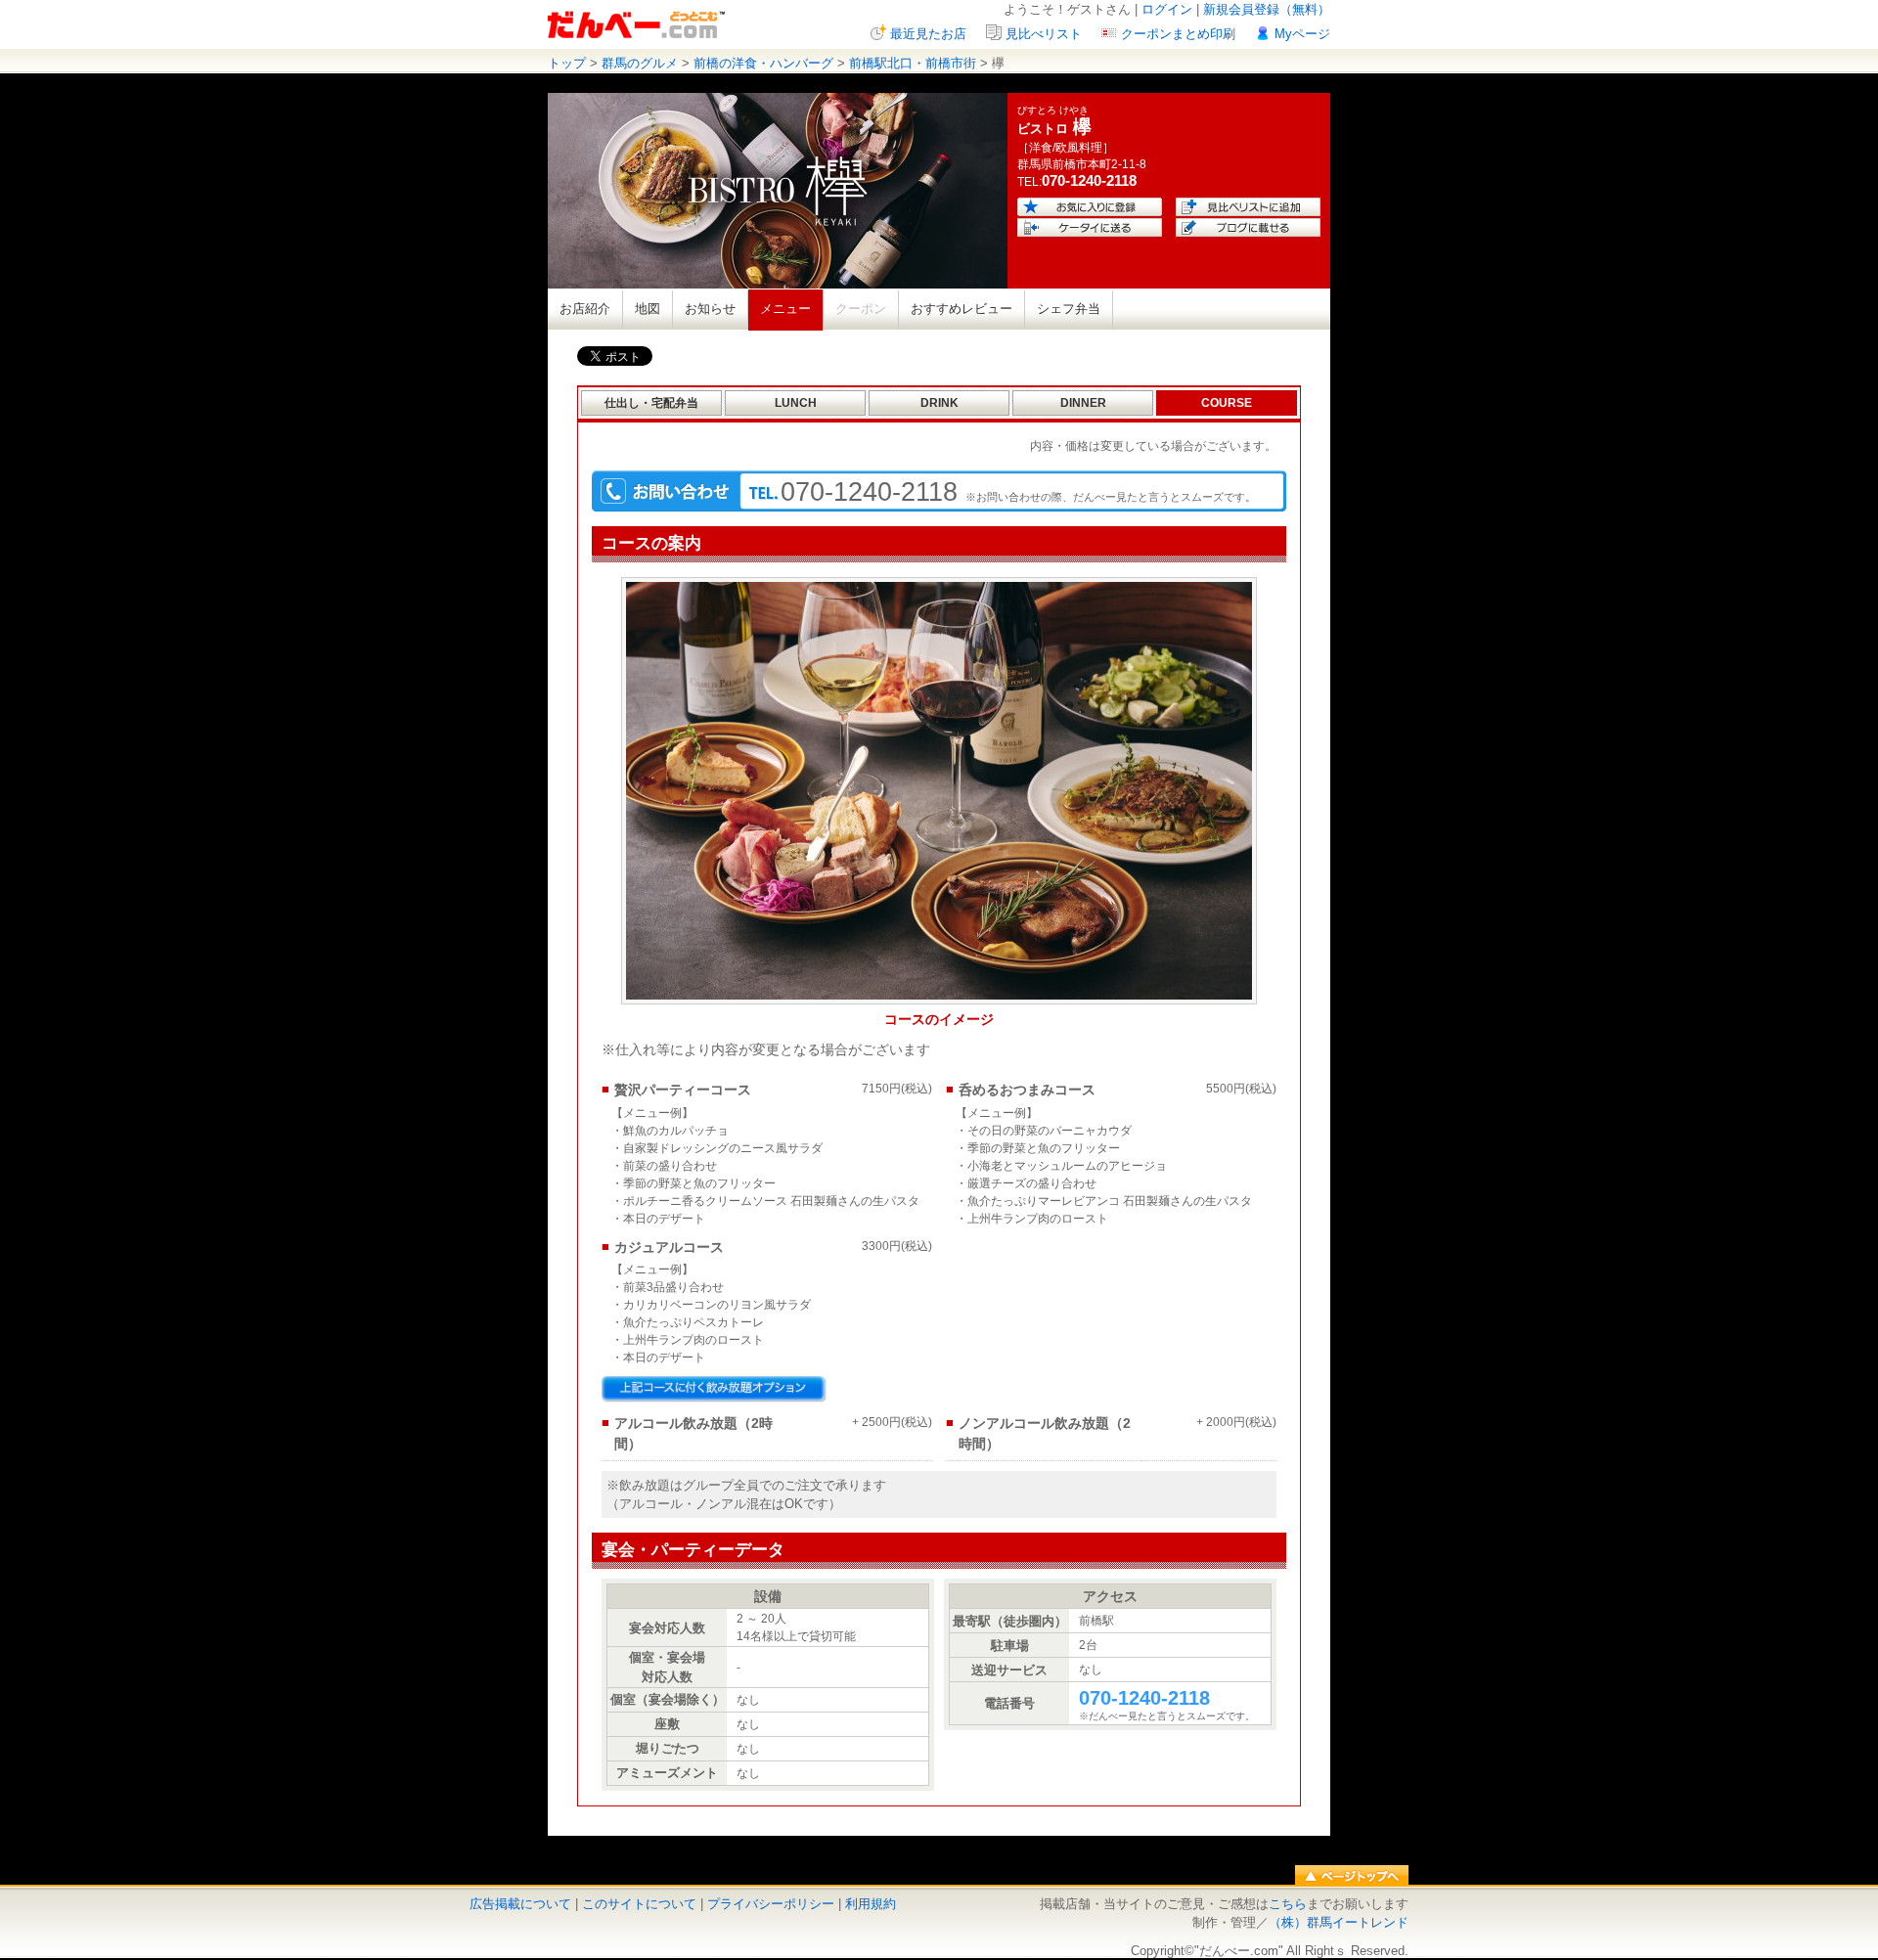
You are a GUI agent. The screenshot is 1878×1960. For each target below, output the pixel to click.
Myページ (1302, 34)
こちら (1288, 1904)
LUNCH (796, 403)
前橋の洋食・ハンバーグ (763, 63)
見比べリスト (1044, 34)
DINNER (1083, 403)
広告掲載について (520, 1904)
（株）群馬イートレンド (1339, 1922)
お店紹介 (585, 309)
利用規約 (871, 1904)
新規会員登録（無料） (1267, 9)
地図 (648, 309)
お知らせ (710, 309)
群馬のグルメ (640, 63)
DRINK (939, 403)
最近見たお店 (928, 34)
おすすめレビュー (961, 309)
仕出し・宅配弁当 (651, 403)
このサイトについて (639, 1904)
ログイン (1167, 9)
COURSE (1227, 403)
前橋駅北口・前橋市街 (913, 63)
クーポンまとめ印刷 (1178, 34)
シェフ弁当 (1069, 309)
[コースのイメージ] (939, 999)
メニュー (785, 309)
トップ (567, 63)
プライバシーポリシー (771, 1904)
